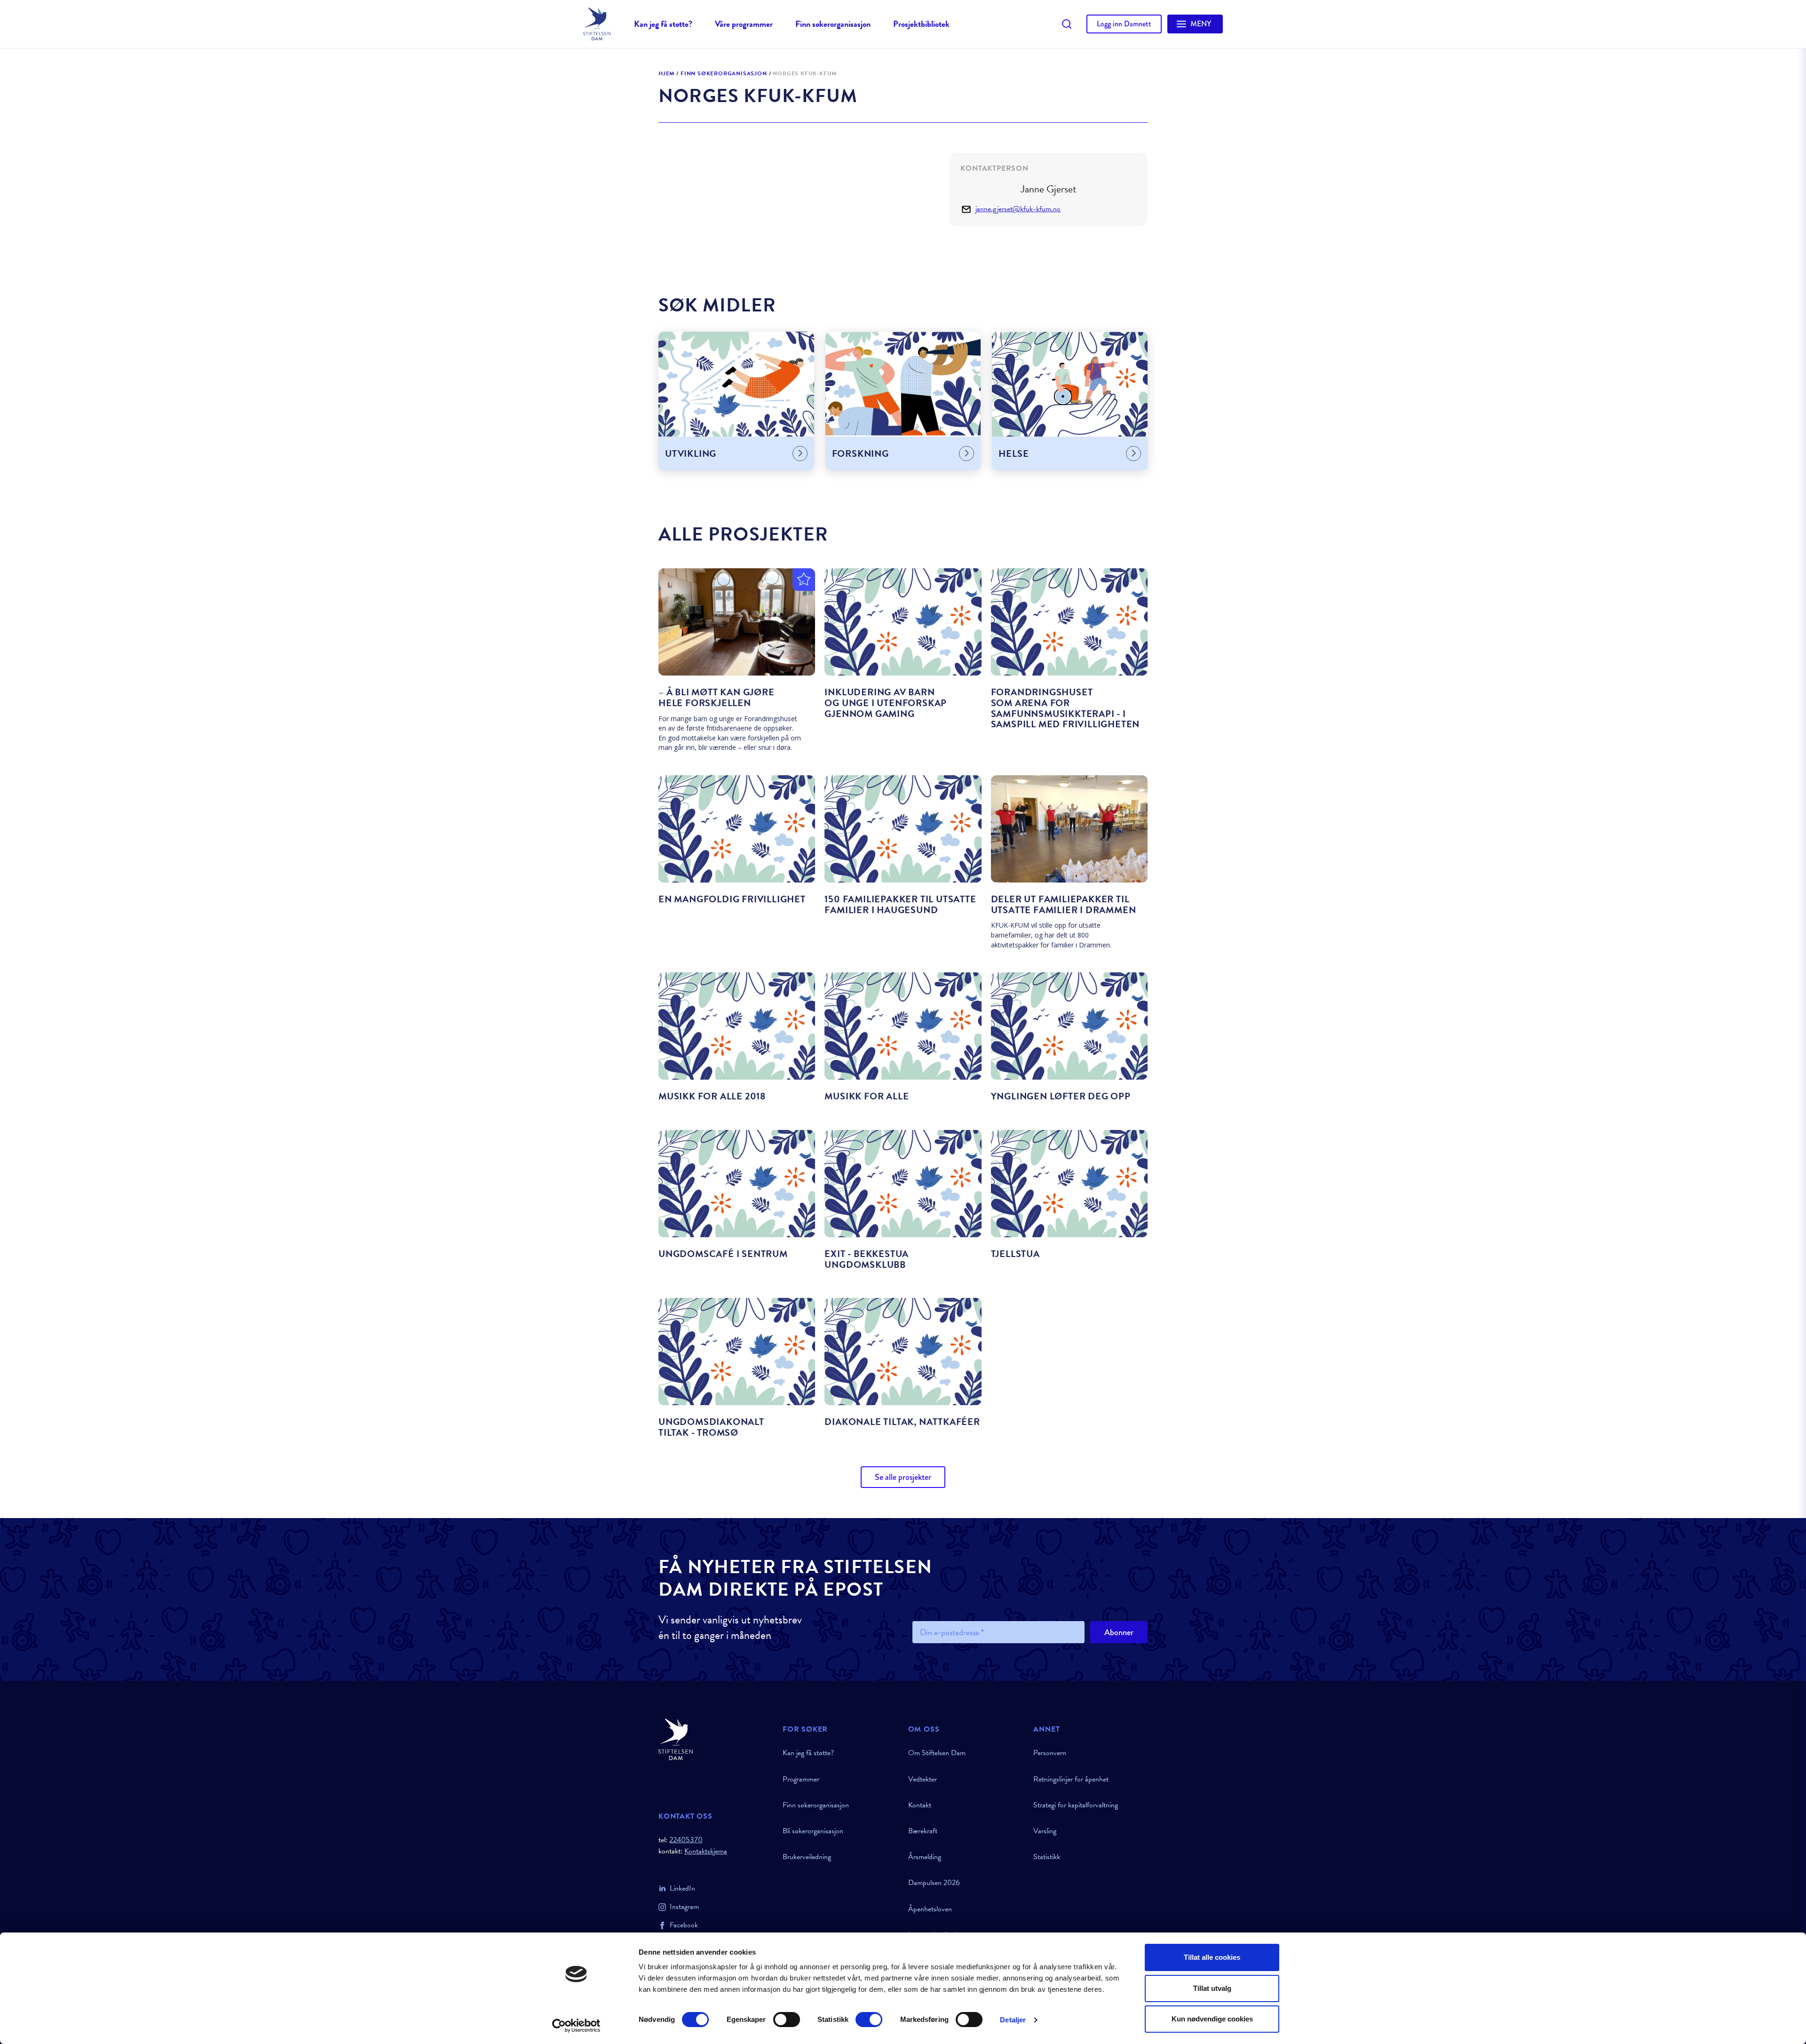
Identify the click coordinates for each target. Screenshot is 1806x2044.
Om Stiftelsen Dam (937, 1753)
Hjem (666, 74)
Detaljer (1013, 2020)
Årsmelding (925, 1857)
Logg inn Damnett (1124, 24)
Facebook (684, 1925)
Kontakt (920, 1805)
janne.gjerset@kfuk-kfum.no (1018, 209)
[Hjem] (715, 1739)
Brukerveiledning (807, 1857)
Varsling (1045, 1831)
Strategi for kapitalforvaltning (1076, 1805)
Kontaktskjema (706, 1851)
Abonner (1119, 1632)
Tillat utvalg (1212, 1988)
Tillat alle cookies (1212, 1957)
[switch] (787, 2020)
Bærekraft (923, 1831)
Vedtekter (923, 1779)
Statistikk (1047, 1857)
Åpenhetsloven (930, 1909)
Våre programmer (744, 24)
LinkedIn (682, 1888)
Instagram (684, 1907)
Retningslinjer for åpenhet (1071, 1779)
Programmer (801, 1779)
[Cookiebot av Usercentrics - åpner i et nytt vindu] (576, 2026)
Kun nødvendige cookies (1212, 2019)
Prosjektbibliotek (921, 24)
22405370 (686, 1840)
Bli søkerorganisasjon (813, 1831)
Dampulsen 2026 (934, 1883)
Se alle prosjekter (903, 1477)
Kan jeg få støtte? (663, 24)
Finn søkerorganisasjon (833, 24)
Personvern (1050, 1753)
